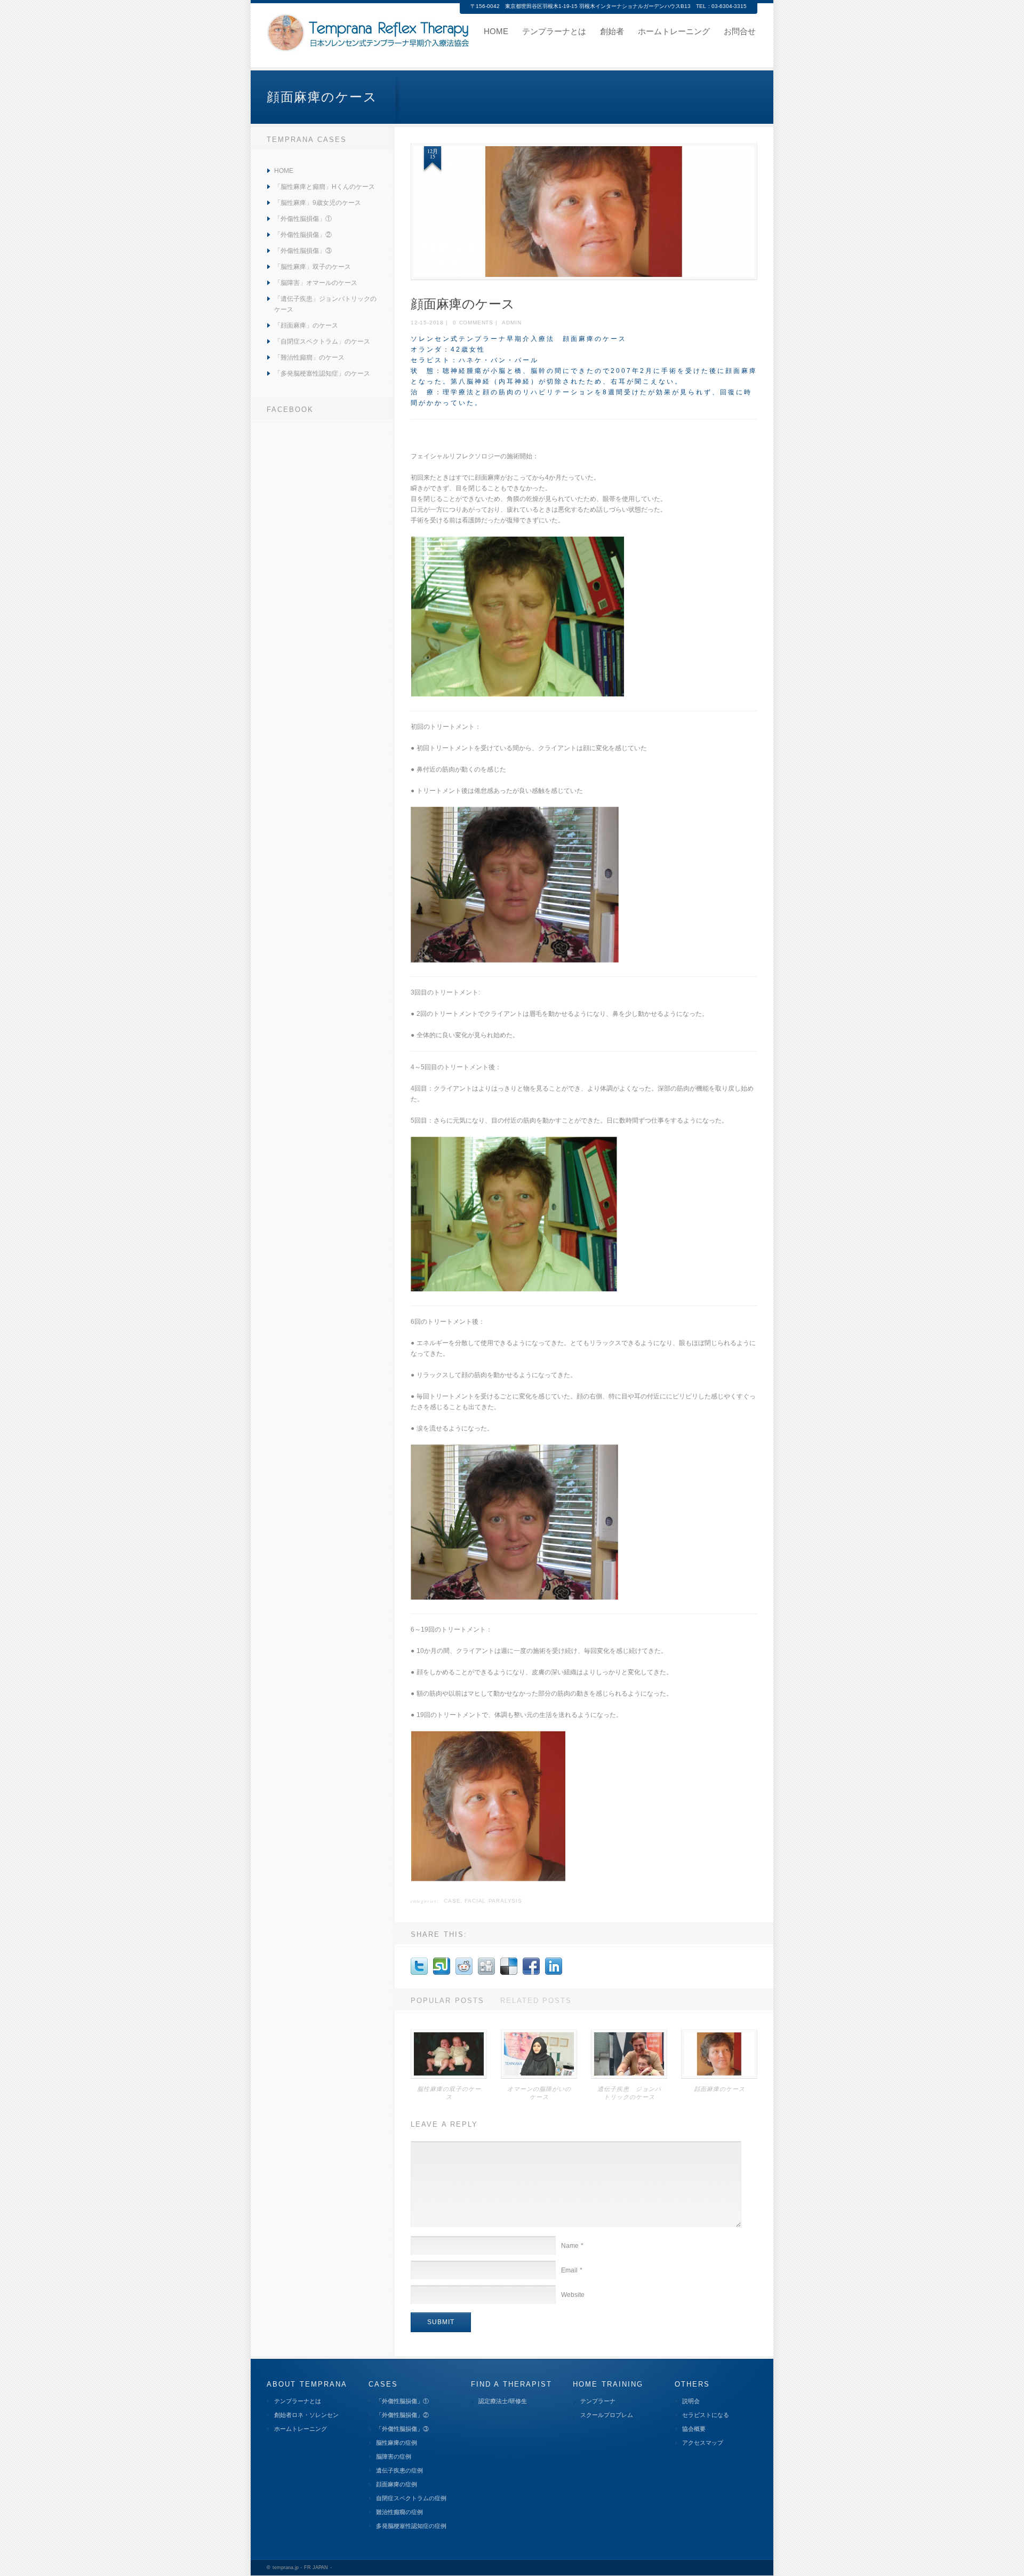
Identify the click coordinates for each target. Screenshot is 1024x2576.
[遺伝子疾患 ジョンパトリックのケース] (629, 2077)
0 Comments (473, 323)
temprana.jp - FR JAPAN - (302, 2567)
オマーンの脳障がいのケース (539, 2093)
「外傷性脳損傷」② (303, 235)
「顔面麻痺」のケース (306, 325)
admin (511, 323)
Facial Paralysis (493, 1901)
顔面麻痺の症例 (397, 2484)
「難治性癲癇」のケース (309, 357)
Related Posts (536, 2001)
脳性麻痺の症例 (397, 2443)
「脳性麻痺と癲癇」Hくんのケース (325, 187)
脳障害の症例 (394, 2456)
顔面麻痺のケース (719, 2089)
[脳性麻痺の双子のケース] (449, 2077)
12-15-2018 (427, 323)
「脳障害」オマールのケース (316, 283)
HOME (284, 171)
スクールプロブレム (607, 2415)
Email (572, 2270)
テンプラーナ (598, 2401)
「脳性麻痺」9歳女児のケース (318, 203)
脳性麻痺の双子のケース (449, 2093)
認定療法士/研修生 (503, 2401)
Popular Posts (447, 2001)
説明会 (691, 2401)
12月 (433, 151)
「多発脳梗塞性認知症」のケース (322, 373)
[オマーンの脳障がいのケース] (539, 2077)
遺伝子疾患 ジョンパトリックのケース (629, 2093)
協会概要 (694, 2429)
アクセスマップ (703, 2443)
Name (572, 2246)
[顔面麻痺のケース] (584, 212)
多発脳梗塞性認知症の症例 (411, 2526)
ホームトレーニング (301, 2429)
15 (433, 156)
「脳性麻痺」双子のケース (313, 267)
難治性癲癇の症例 (399, 2512)
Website (573, 2295)
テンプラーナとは (298, 2401)
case (452, 1901)
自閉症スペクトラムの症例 (411, 2498)
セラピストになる (706, 2415)
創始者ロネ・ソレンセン (306, 2415)
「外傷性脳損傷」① (303, 219)
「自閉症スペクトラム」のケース (322, 341)
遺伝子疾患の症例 (399, 2470)
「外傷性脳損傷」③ (303, 251)
